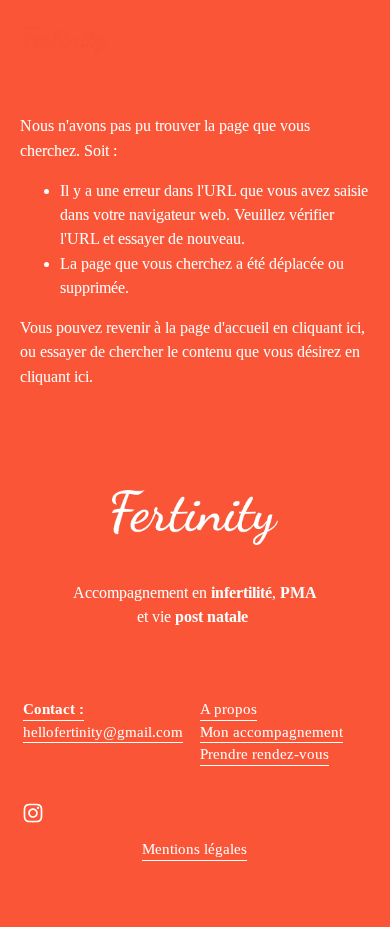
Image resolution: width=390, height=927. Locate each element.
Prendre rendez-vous (264, 754)
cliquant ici (326, 327)
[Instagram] (33, 813)
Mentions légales (194, 849)
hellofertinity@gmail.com (103, 732)
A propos (228, 709)
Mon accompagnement (271, 732)
